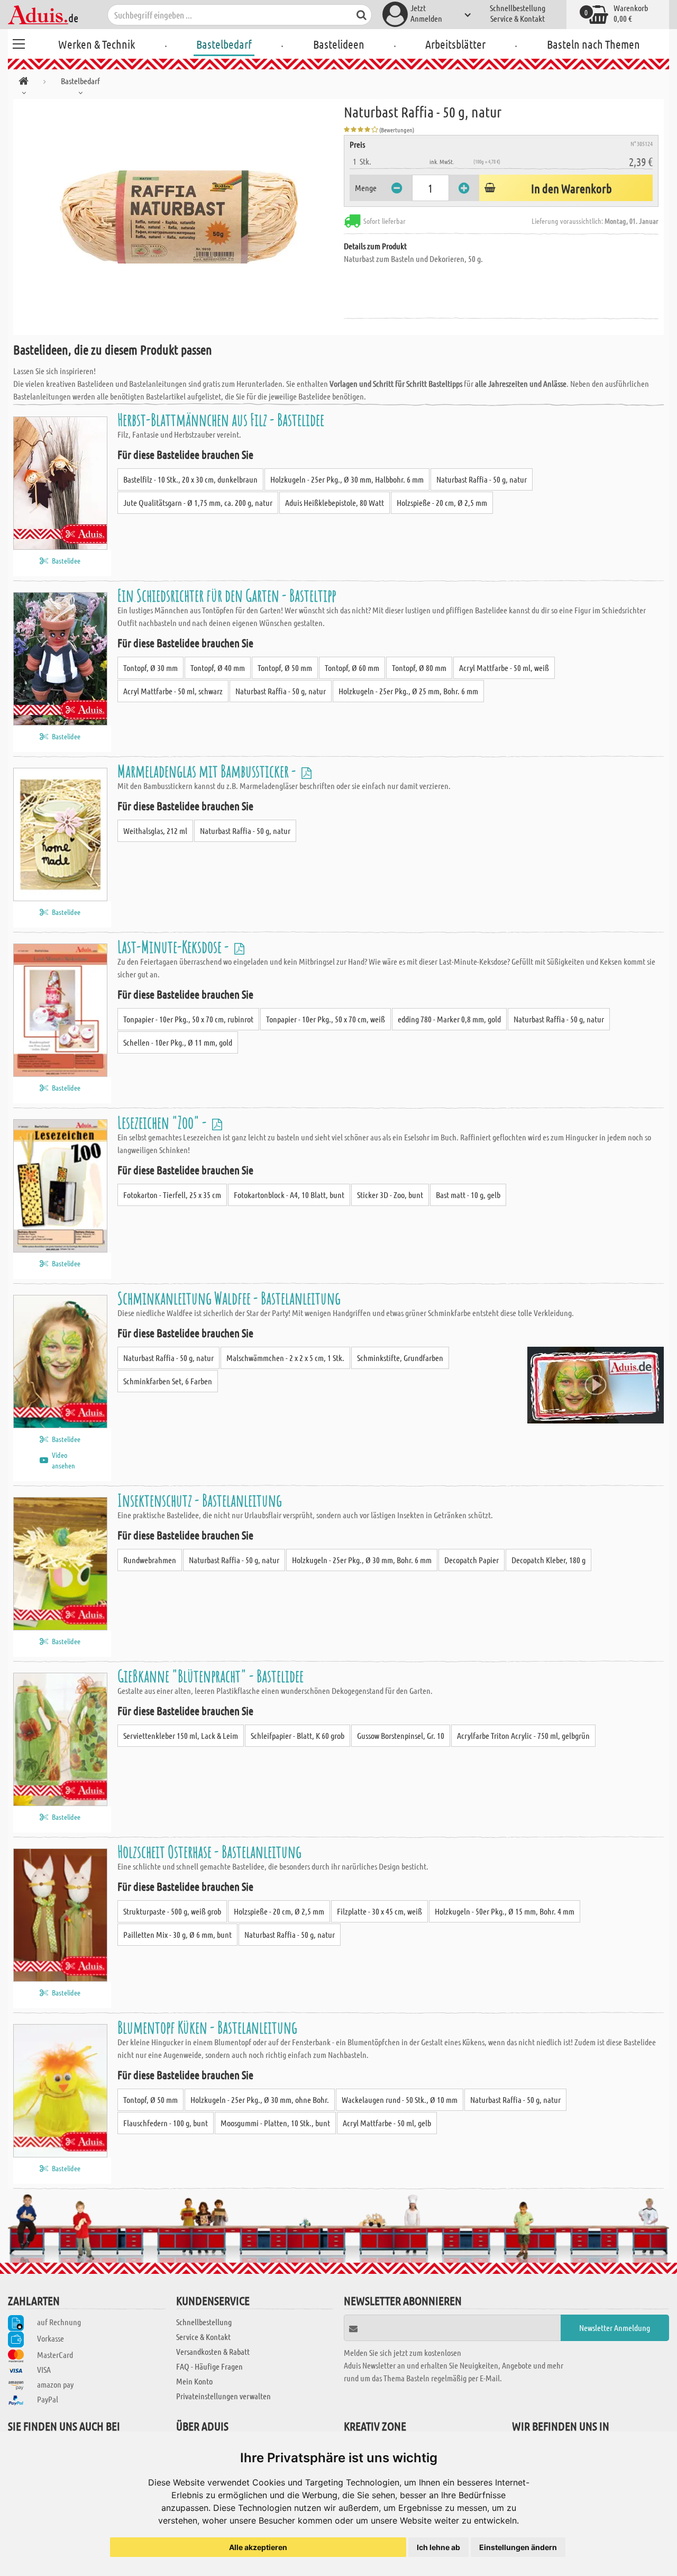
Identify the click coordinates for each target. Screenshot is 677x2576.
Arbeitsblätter (455, 44)
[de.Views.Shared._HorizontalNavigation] (24, 83)
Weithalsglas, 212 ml (155, 831)
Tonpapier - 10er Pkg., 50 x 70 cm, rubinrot (188, 1019)
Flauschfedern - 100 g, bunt (166, 2123)
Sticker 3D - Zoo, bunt (390, 1195)
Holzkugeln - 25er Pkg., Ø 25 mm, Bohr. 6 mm (408, 691)
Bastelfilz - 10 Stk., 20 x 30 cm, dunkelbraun (190, 479)
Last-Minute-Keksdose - (175, 946)
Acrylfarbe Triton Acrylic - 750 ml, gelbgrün (523, 1735)
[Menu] (19, 42)
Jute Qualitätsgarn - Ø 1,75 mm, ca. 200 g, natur (198, 502)
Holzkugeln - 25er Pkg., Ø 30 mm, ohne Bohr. (260, 2099)
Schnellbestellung (518, 8)
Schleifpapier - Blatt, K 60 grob (298, 1735)
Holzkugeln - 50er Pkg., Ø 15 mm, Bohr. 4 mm (505, 1911)
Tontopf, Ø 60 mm (352, 668)
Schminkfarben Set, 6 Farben (168, 1381)
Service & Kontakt (518, 18)
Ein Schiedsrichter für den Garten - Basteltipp (227, 595)
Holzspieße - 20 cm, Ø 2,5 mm (442, 502)
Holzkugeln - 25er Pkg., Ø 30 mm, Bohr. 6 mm (362, 1560)
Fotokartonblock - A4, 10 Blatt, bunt (289, 1195)
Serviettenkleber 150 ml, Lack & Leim (181, 1735)
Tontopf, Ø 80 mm (419, 668)
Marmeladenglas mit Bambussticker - (208, 771)
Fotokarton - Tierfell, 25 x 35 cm (172, 1195)
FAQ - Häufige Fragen (209, 2366)
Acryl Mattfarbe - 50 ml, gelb (387, 2123)
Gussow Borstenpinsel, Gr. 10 (401, 1735)
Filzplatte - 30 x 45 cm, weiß (379, 1911)
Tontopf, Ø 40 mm (218, 668)
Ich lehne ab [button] (438, 2547)
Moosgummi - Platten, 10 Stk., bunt (275, 2123)
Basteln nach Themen (593, 44)
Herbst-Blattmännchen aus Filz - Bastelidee (221, 419)
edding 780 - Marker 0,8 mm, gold (449, 1019)
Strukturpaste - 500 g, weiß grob (172, 1911)
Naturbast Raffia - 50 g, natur (482, 479)
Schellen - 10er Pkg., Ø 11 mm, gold (178, 1042)
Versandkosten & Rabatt (213, 2351)
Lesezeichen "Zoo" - (163, 1122)
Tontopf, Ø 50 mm (285, 668)
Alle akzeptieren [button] (258, 2547)
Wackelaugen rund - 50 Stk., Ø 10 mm (400, 2099)
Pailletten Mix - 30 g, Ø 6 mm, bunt (177, 1934)
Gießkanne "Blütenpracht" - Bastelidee (211, 1676)
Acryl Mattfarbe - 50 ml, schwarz (173, 691)
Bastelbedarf (224, 44)
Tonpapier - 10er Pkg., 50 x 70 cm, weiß (326, 1019)
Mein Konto (194, 2381)
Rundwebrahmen (150, 1560)
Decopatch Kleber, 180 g (548, 1560)
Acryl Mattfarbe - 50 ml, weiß (504, 668)
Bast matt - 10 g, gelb (468, 1195)
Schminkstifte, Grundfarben (400, 1358)
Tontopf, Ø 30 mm (150, 668)
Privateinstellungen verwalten (223, 2396)
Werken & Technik (97, 44)
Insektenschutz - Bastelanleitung (200, 1500)
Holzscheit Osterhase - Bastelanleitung (209, 1851)
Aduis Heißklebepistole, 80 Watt (335, 502)
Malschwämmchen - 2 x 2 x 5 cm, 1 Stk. (285, 1358)
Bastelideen (339, 44)
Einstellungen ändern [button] (518, 2547)
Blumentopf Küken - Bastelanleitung (207, 2027)
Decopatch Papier (472, 1560)
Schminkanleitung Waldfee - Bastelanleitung (229, 1298)
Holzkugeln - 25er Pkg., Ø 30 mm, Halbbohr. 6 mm (347, 479)
